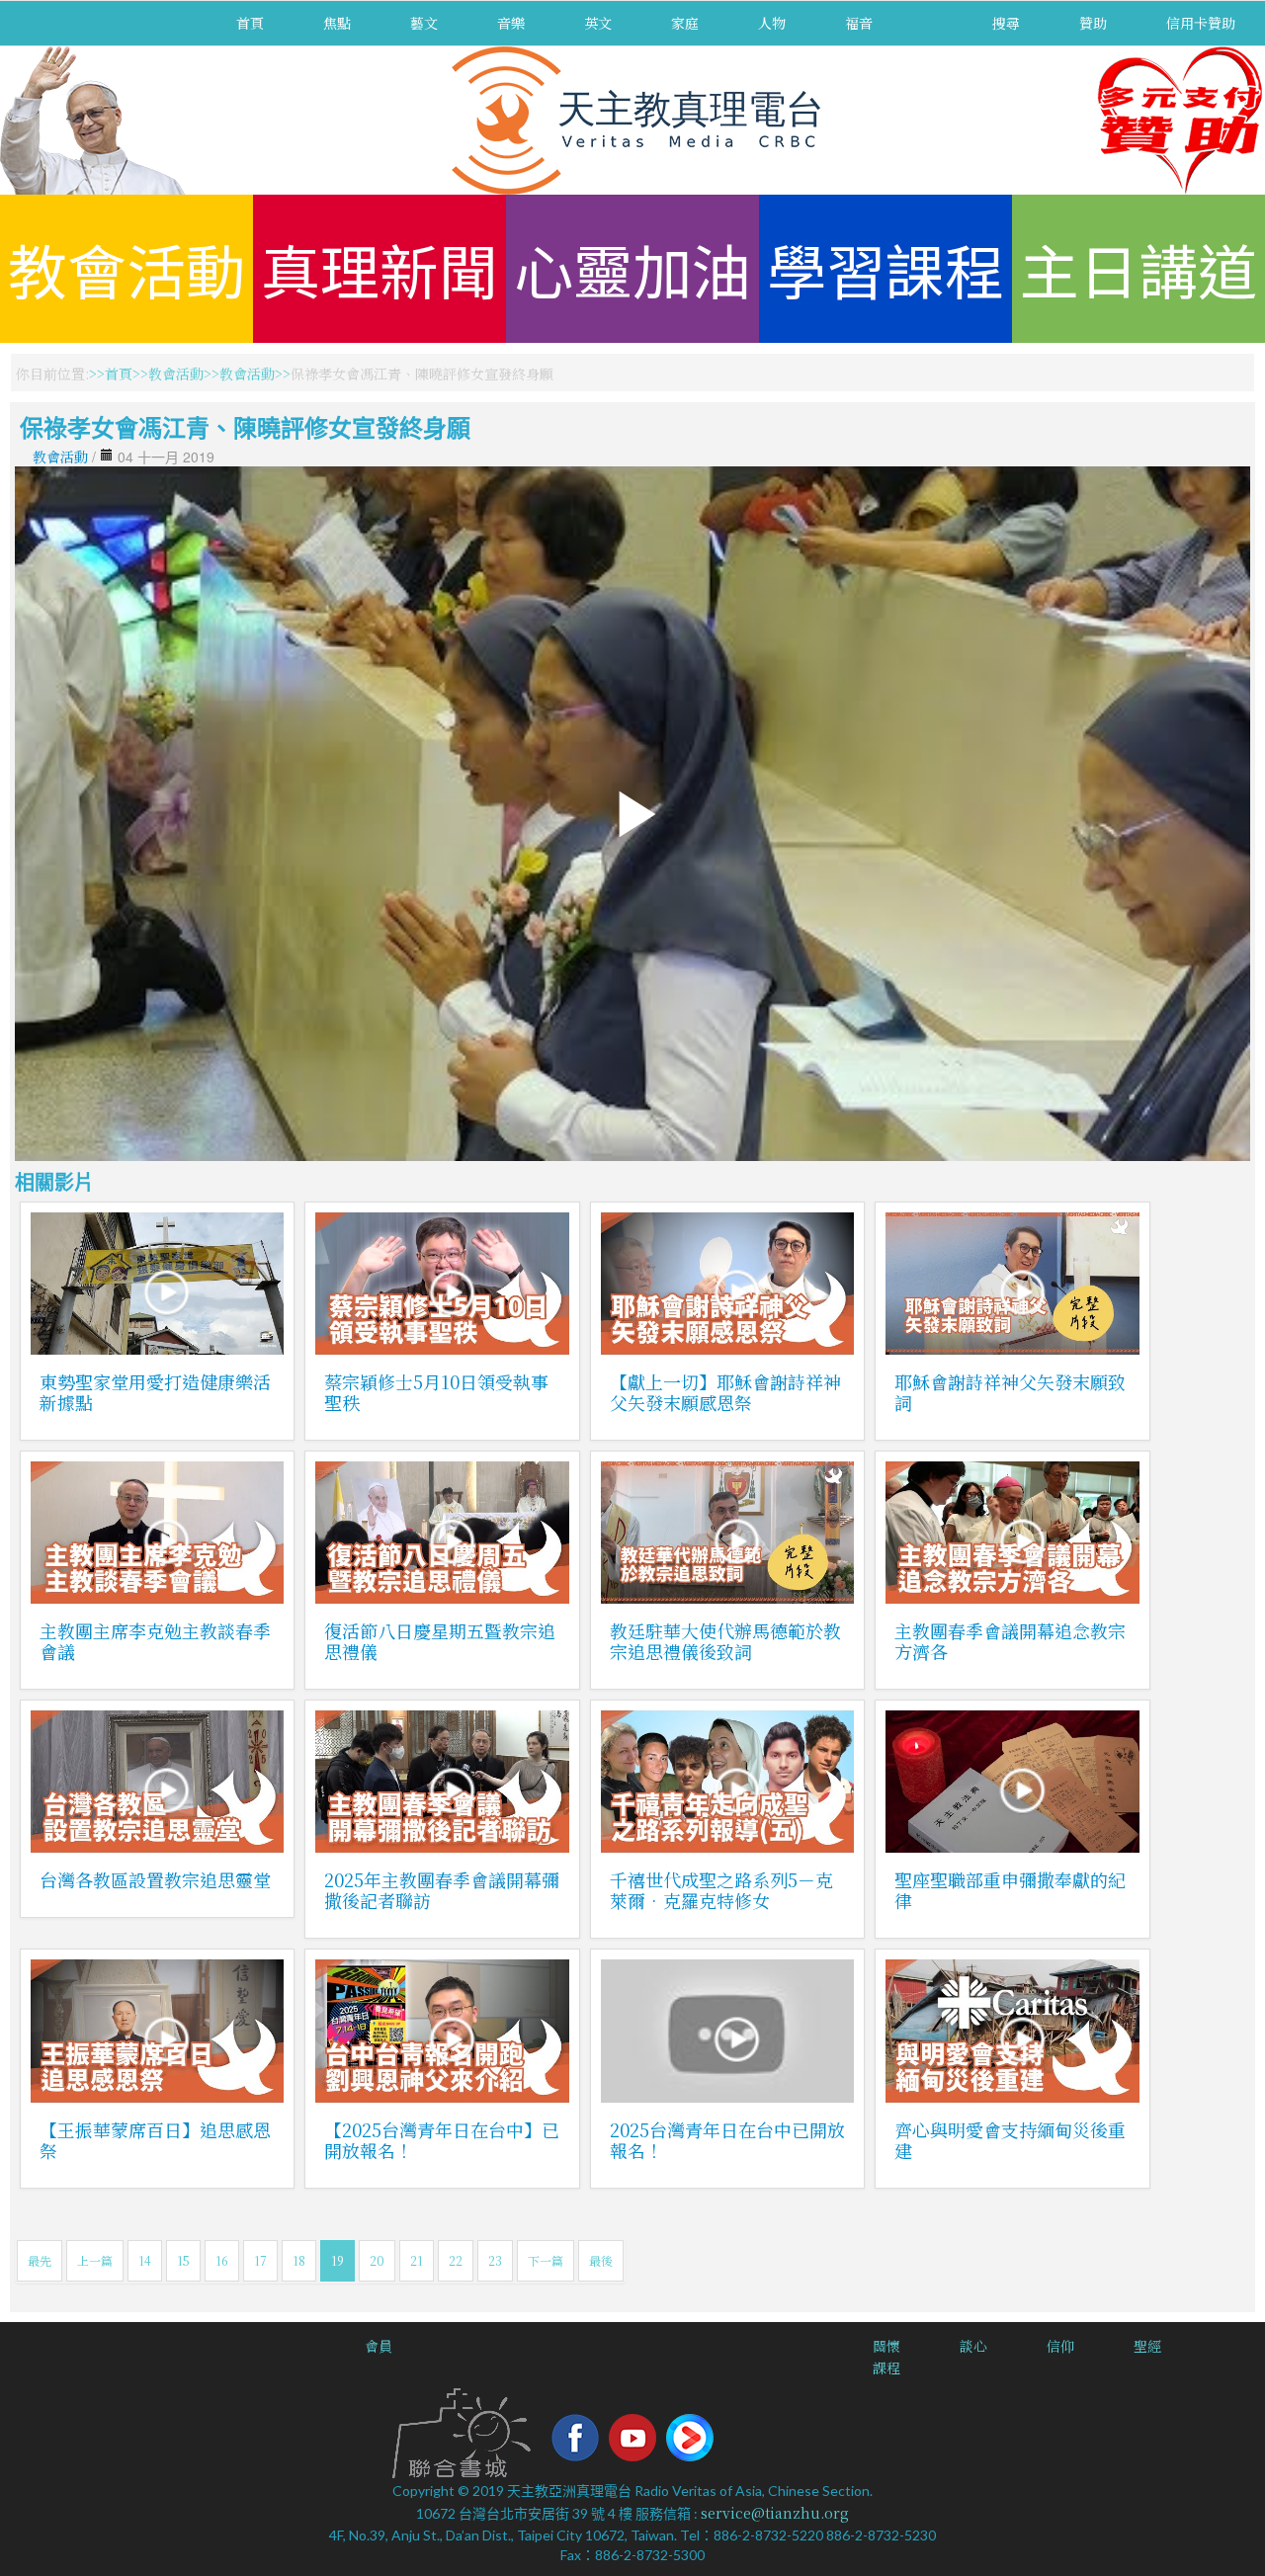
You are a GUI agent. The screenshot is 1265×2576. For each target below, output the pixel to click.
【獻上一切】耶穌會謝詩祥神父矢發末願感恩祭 (725, 1392)
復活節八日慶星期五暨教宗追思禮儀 (440, 1641)
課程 (886, 2368)
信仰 (1060, 2346)
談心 (973, 2346)
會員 (379, 2346)
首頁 (250, 23)
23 (495, 2260)
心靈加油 (632, 268)
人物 (772, 23)
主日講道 (1138, 268)
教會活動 (126, 268)
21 (417, 2260)
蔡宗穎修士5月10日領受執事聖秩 (436, 1392)
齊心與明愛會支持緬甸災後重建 (1010, 2140)
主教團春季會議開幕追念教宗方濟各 (1010, 1641)
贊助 (1093, 23)
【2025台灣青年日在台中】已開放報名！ (442, 2140)
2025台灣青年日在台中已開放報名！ (727, 2140)
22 (456, 2260)
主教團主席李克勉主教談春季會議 (155, 1641)
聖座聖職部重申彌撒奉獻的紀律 (1010, 1890)
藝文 (424, 23)
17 (260, 2260)
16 (222, 2260)
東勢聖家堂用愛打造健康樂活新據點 (155, 1392)
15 (183, 2260)
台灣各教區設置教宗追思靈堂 (155, 1879)
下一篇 (546, 2260)
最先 (40, 2260)
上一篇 (95, 2260)
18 (299, 2260)
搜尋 (1006, 23)
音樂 (511, 23)
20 (377, 2260)
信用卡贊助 (1201, 23)
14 (145, 2260)
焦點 (337, 23)
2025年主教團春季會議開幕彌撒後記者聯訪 (442, 1890)
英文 (598, 23)
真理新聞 (379, 268)
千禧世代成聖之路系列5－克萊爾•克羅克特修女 (721, 1890)
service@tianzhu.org (775, 2513)
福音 (859, 23)
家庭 (685, 23)
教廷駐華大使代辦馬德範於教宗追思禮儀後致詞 (725, 1641)
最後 (601, 2260)
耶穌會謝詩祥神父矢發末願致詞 (1010, 1392)
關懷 (886, 2346)
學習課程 (885, 268)
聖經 (1147, 2346)
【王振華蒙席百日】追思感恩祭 (155, 2140)
